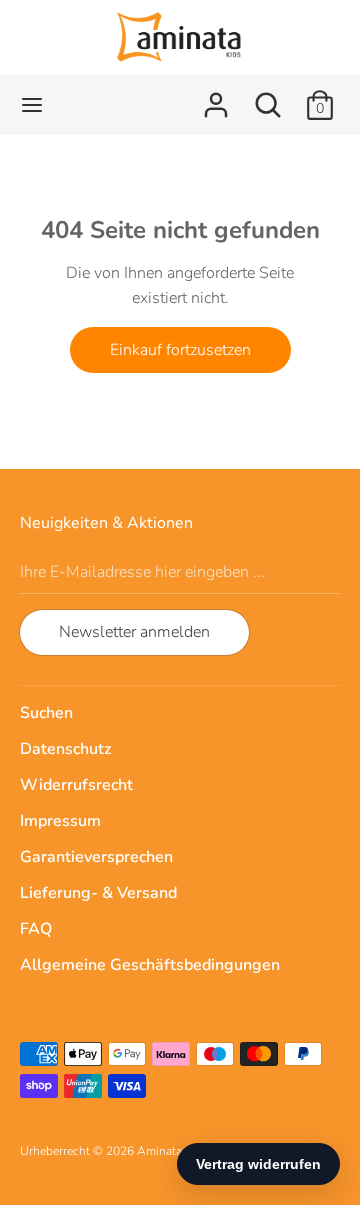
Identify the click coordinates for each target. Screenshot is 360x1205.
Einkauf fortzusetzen (180, 350)
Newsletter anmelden (134, 632)
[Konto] (216, 97)
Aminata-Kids (173, 1151)
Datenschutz (65, 749)
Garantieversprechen (96, 857)
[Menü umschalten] (32, 105)
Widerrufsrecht (76, 785)
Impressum (60, 821)
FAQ (36, 929)
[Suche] (268, 97)
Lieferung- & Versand (98, 893)
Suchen (46, 713)
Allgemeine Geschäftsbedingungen (150, 965)
